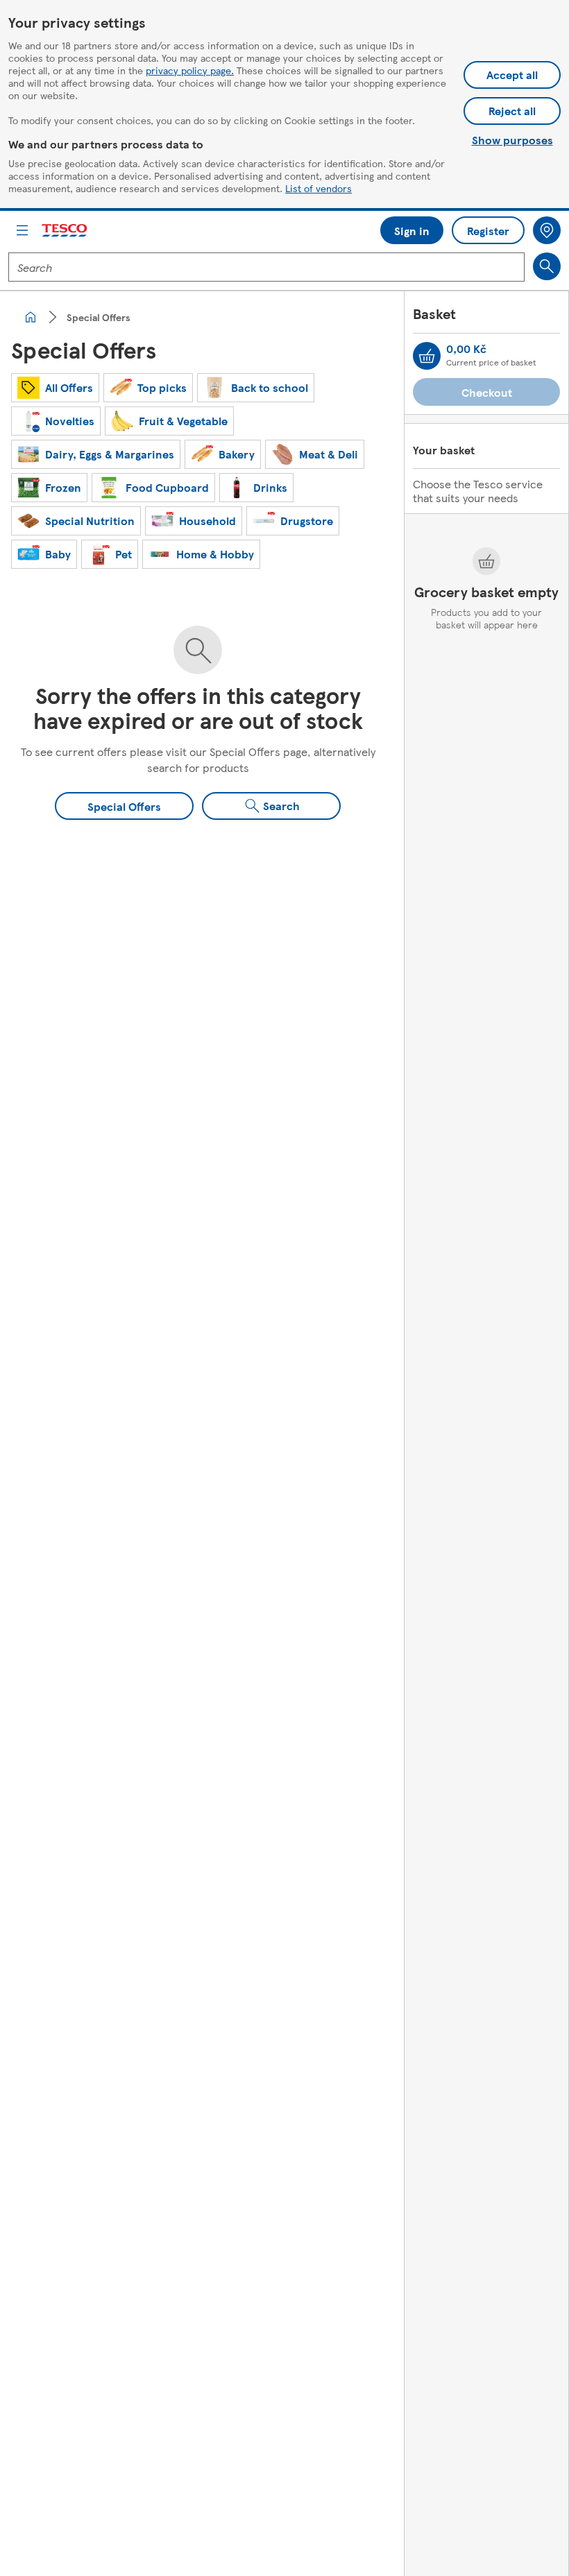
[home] (31, 317)
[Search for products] (547, 266)
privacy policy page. (190, 70)
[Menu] (22, 230)
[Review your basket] (427, 356)
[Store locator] (547, 230)
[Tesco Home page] (65, 231)
